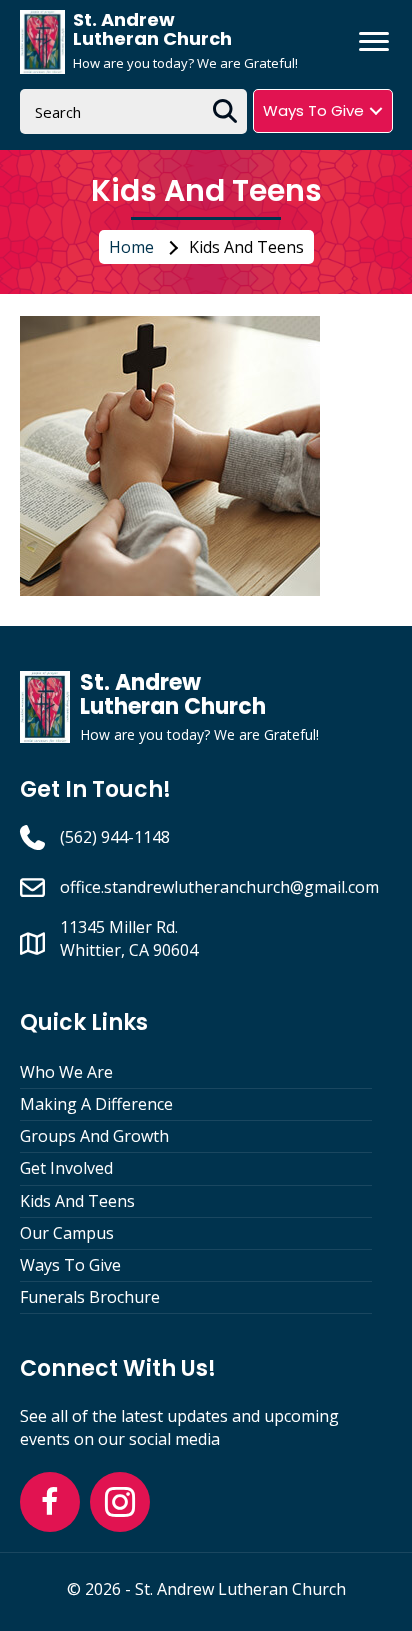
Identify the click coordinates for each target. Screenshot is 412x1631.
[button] (50, 1502)
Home (131, 247)
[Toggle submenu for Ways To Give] (376, 110)
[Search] (224, 111)
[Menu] (374, 42)
